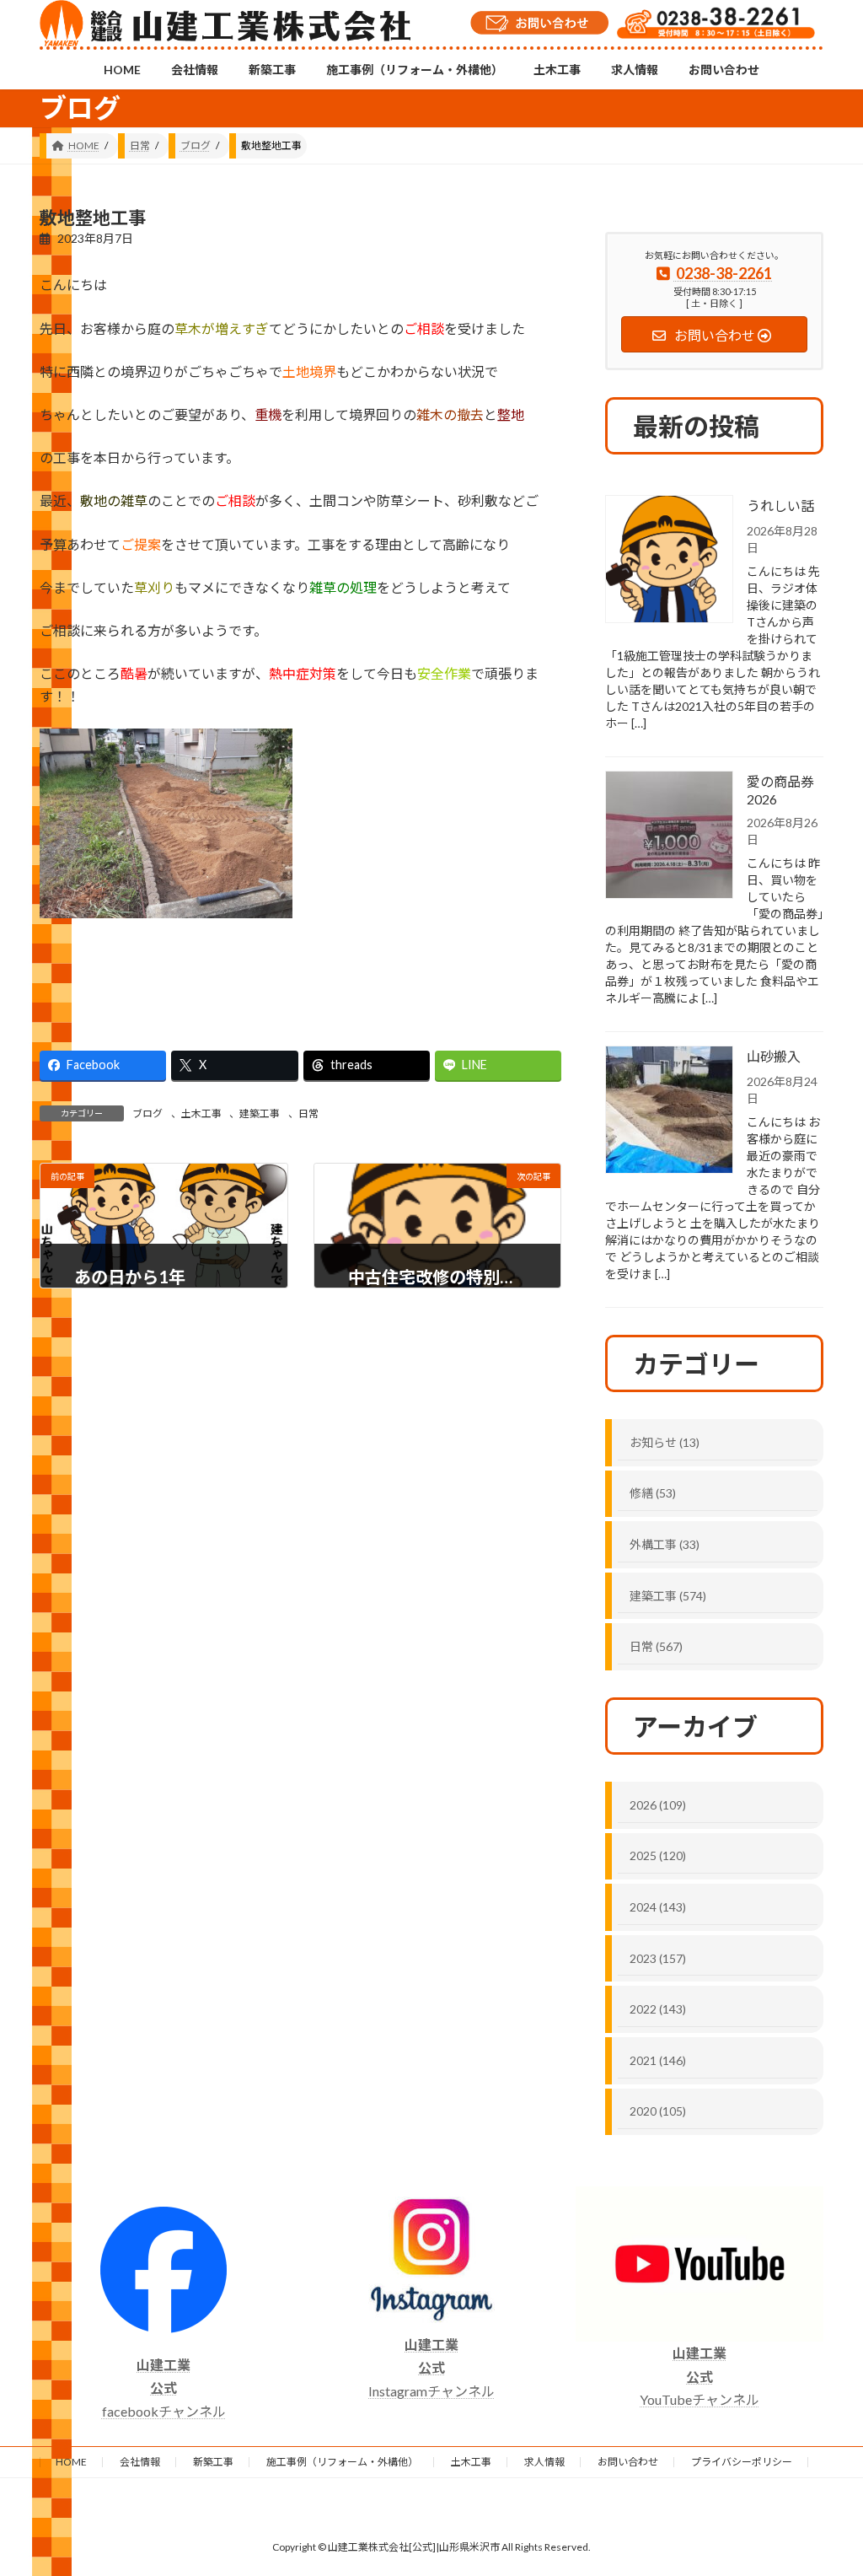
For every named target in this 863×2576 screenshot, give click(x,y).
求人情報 (544, 2462)
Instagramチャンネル (431, 2367)
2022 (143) (658, 2009)
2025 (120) (658, 1855)
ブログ (147, 1113)
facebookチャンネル (164, 2388)
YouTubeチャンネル (700, 2376)
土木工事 (201, 1113)
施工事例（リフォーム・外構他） (342, 2462)
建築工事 (260, 1113)
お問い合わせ (628, 2462)
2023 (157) (658, 1958)
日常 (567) (656, 1646)
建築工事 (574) (668, 1596)
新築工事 (213, 2462)
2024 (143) (658, 1907)
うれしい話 (780, 506)
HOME (71, 2462)
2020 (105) (658, 2111)
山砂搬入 (774, 1056)
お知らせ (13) (665, 1442)
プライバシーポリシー (742, 2462)
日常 (308, 1113)
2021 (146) (658, 2060)
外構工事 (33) (665, 1544)
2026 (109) (658, 1805)
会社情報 (140, 2462)
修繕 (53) (653, 1493)
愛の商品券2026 (780, 790)
